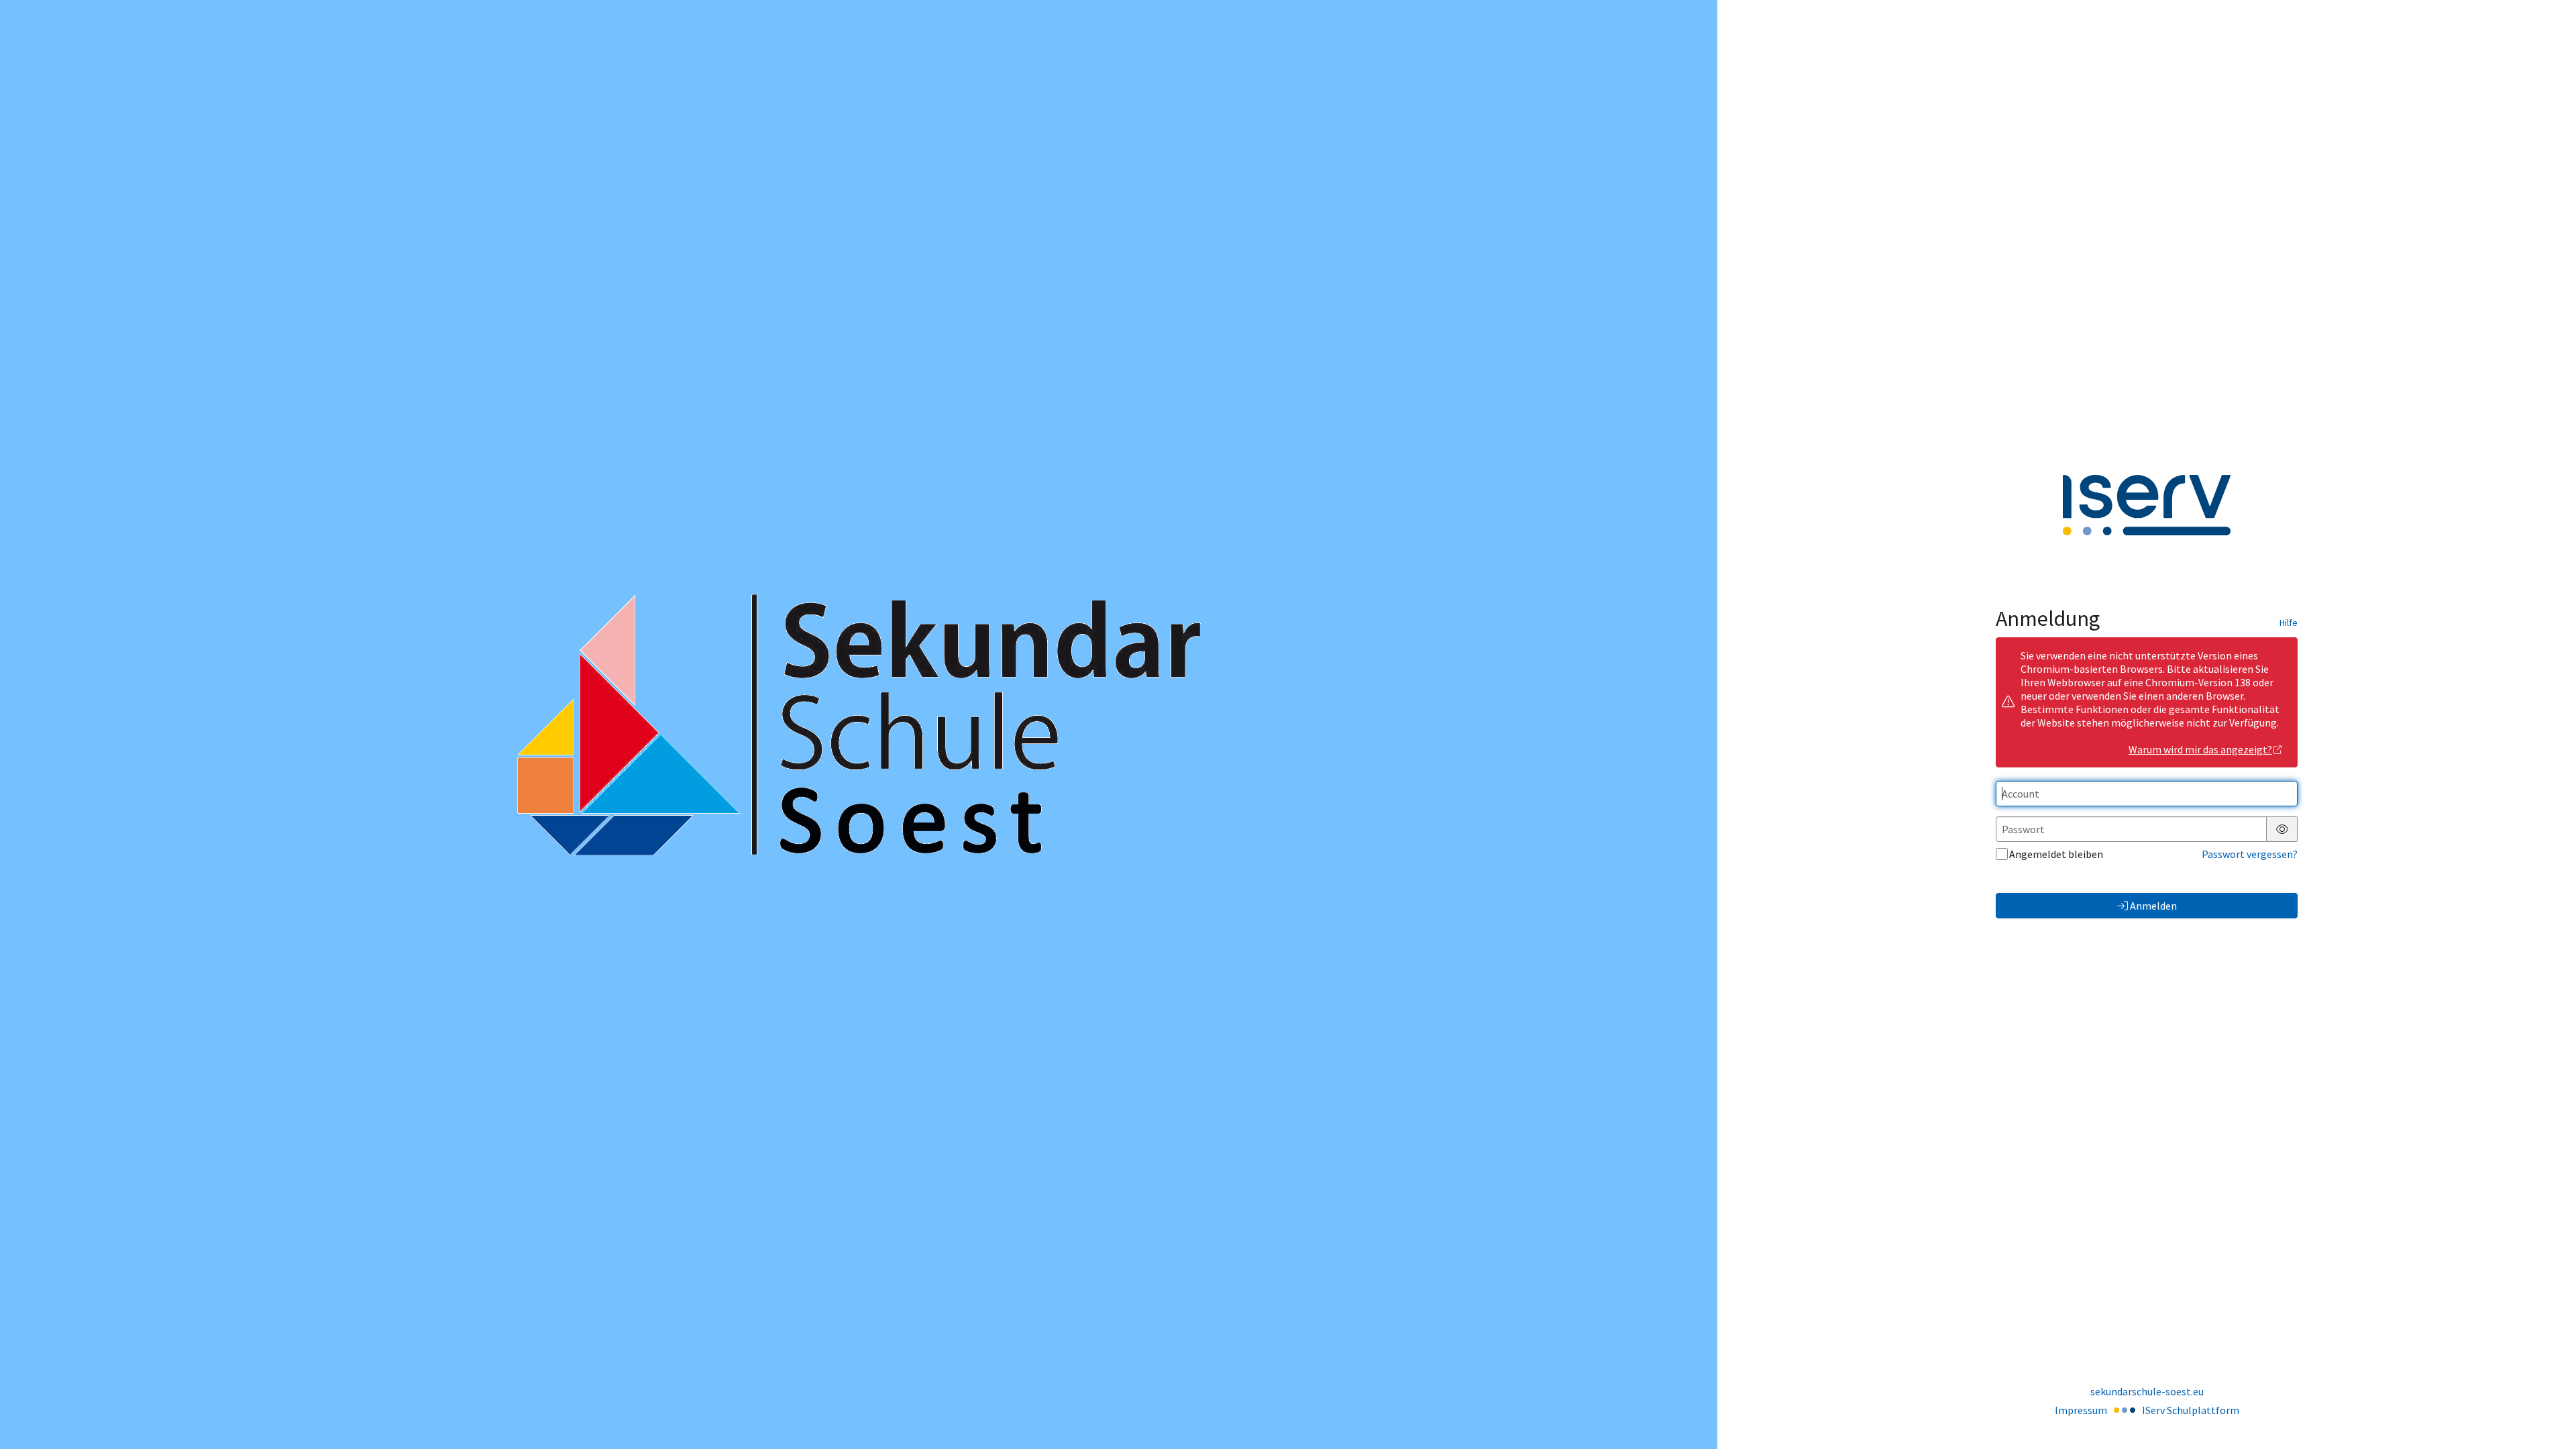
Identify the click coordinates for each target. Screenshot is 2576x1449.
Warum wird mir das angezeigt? (2200, 749)
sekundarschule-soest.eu (2147, 1391)
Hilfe (2289, 623)
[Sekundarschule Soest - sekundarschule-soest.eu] (859, 725)
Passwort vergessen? (2250, 854)
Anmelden (2153, 906)
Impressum (2081, 1410)
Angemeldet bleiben (2056, 854)
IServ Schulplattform (2191, 1410)
